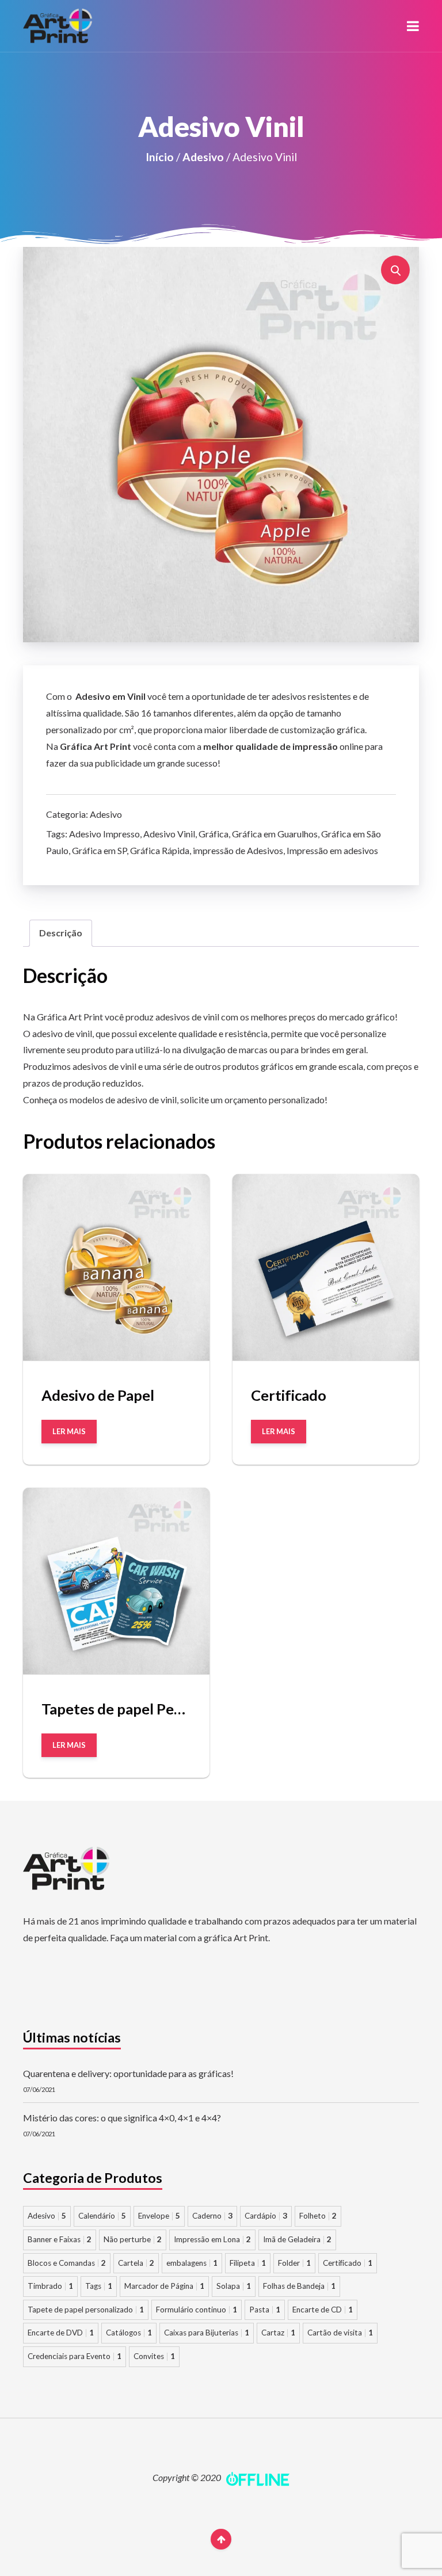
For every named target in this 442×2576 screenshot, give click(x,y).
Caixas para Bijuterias (207, 2333)
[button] (413, 26)
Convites (154, 2356)
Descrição (61, 933)
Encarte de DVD (61, 2333)
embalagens (192, 2263)
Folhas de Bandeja (299, 2286)
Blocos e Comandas (67, 2263)
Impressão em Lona (212, 2239)
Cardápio (266, 2216)
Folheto (318, 2216)
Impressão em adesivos (332, 850)
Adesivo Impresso (104, 834)
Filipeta (248, 2263)
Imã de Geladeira (297, 2239)
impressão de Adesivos (238, 850)
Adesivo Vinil (169, 834)
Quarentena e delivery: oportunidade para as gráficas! (128, 2073)
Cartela (136, 2263)
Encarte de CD (323, 2310)
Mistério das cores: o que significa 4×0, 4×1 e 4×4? (122, 2118)
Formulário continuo (197, 2310)
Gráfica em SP (99, 850)
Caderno (212, 2216)
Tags (99, 2286)
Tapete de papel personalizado (86, 2310)
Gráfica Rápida (160, 850)
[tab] (61, 933)
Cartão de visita (340, 2333)
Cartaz (278, 2333)
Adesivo (203, 157)
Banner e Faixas (60, 2239)
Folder (294, 2263)
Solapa (234, 2286)
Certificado (348, 2263)
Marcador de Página (164, 2286)
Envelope (159, 2216)
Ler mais (69, 1431)
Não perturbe (133, 2239)
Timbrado (50, 2286)
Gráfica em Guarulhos (275, 834)
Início (160, 157)
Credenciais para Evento (75, 2356)
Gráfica (214, 834)
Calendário (102, 2216)
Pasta (265, 2310)
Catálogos (129, 2333)
